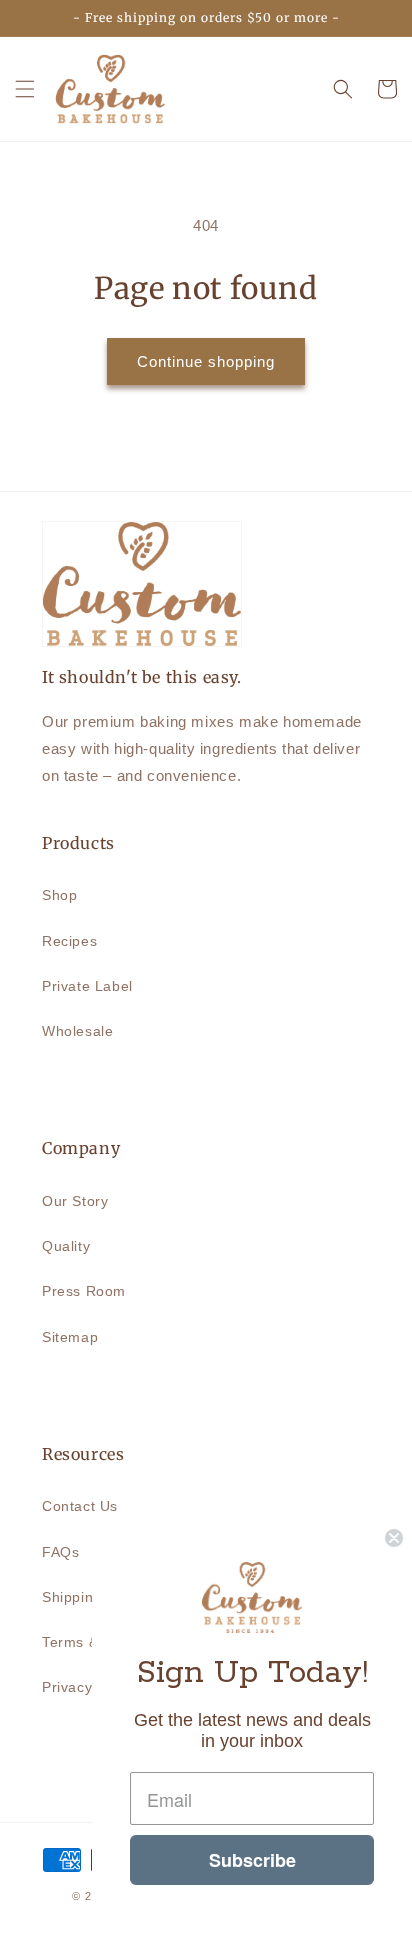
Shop (59, 895)
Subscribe (252, 1860)
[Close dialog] (394, 1538)
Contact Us (80, 1506)
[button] (25, 89)
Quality (66, 1246)
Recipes (69, 941)
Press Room (84, 1291)
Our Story (75, 1201)
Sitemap (70, 1337)
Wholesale (77, 1031)
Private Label (87, 986)
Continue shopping (206, 361)
